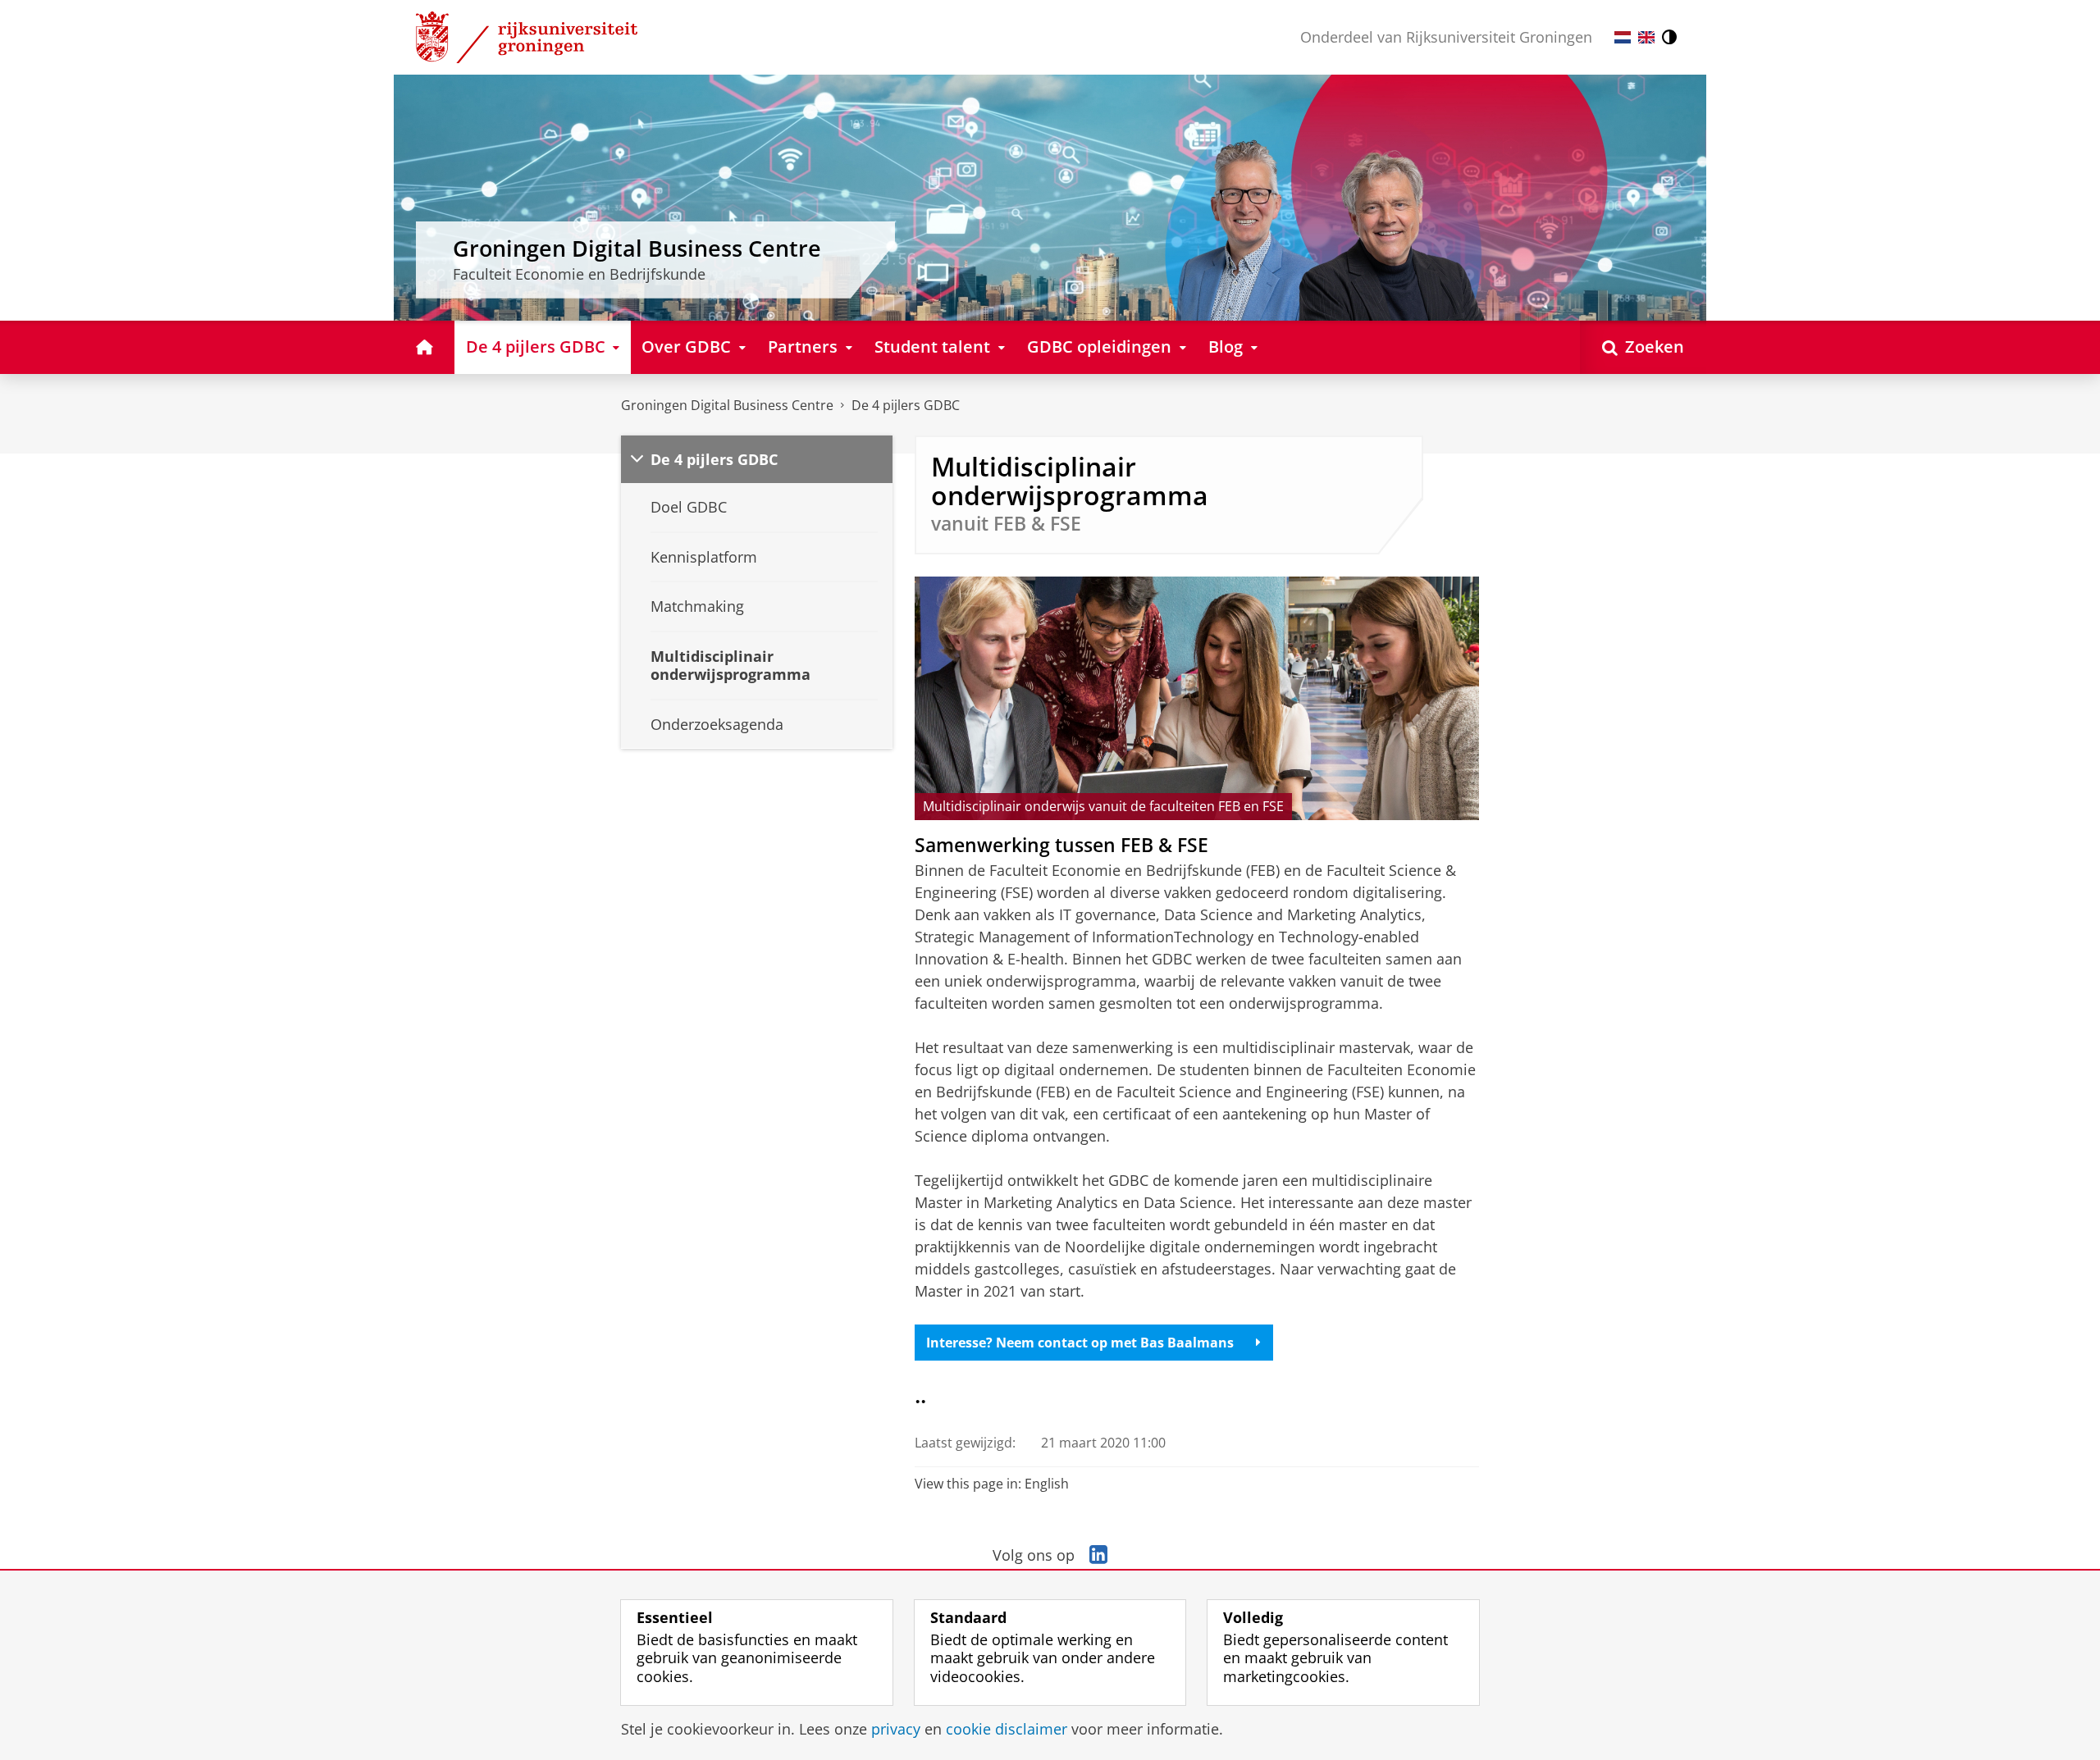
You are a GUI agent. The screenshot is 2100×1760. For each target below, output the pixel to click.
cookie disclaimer (1007, 1729)
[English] (1646, 37)
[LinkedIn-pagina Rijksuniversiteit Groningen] (1098, 1555)
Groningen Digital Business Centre (727, 405)
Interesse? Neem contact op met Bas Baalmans (1080, 1343)
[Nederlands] (1623, 37)
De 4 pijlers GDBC (906, 405)
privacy (896, 1729)
